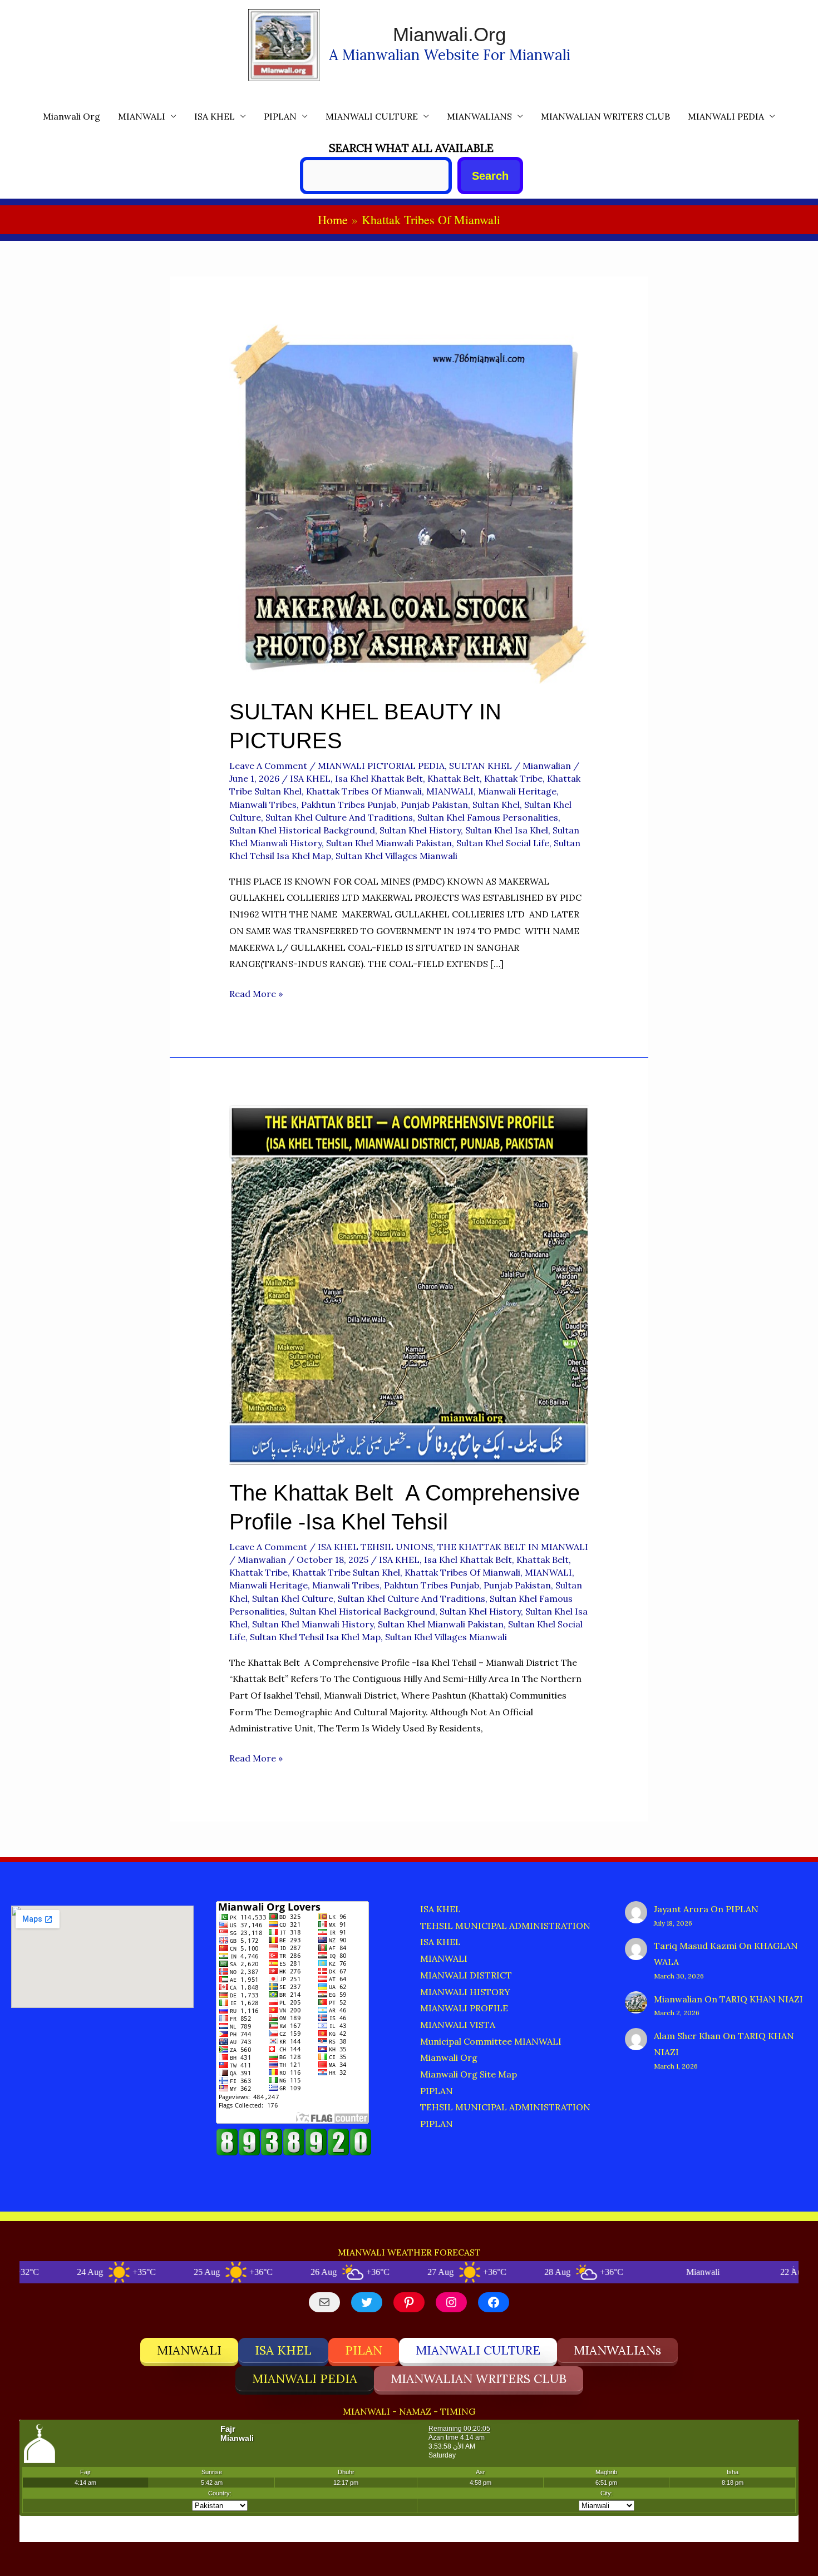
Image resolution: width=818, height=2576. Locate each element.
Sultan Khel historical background (302, 830)
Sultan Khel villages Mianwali (396, 856)
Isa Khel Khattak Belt (379, 778)
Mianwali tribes (263, 805)
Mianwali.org (449, 34)
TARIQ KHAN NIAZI (761, 1999)
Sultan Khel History (420, 830)
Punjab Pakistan (434, 805)
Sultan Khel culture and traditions (339, 817)
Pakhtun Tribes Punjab (349, 805)
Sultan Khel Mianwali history (313, 1624)
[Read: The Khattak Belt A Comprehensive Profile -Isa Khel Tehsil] (409, 1284)
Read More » (256, 995)
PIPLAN (280, 116)
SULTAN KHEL (481, 766)
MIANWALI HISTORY (465, 1992)
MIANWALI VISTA (458, 2025)
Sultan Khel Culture (293, 1598)
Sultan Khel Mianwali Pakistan (389, 843)
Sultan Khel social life (503, 843)
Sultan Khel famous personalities (488, 817)
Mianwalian (678, 1999)
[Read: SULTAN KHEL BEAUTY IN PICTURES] (409, 503)
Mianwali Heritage (517, 791)
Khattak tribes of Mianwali (364, 791)
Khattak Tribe (513, 778)
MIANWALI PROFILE (464, 2008)
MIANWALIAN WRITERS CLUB (605, 116)
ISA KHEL (215, 116)
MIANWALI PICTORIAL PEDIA (381, 766)
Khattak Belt (454, 778)
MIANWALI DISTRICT (466, 1975)
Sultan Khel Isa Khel (507, 830)
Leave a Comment (268, 766)
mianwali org (72, 116)
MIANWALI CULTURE (372, 116)
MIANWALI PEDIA (726, 116)
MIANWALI (142, 116)
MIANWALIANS (479, 116)
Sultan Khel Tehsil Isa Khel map (315, 1637)
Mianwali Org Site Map (469, 2074)
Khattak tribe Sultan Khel (346, 1572)
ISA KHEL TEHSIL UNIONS (375, 1547)
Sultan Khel (496, 805)
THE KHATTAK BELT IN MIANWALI (513, 1547)
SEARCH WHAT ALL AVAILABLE (411, 148)
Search (490, 176)
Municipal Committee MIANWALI (491, 2041)
